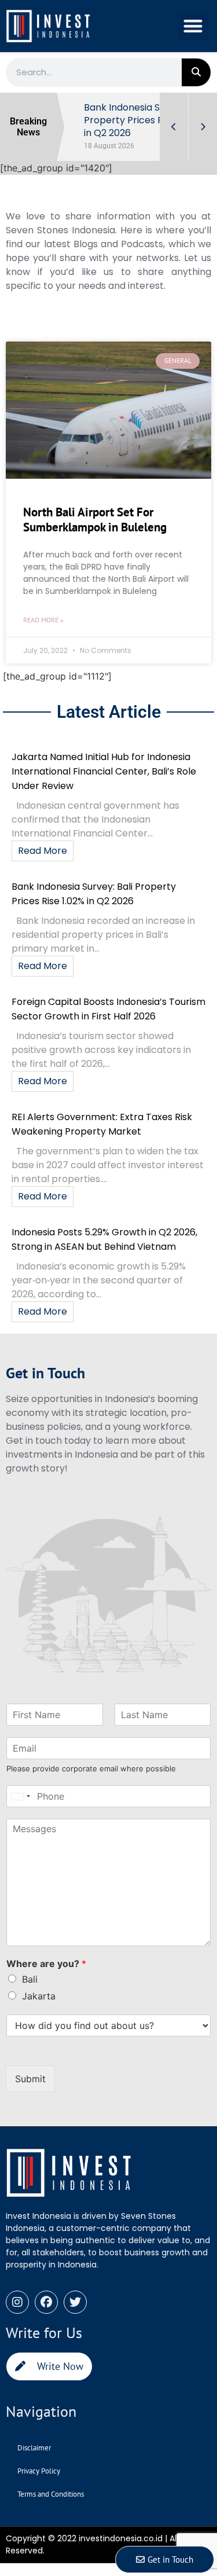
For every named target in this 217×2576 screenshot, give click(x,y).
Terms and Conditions (51, 2494)
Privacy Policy (39, 2471)
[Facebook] (46, 2302)
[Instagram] (17, 2302)
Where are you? (46, 1964)
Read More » (43, 620)
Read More (43, 851)
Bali (30, 1979)
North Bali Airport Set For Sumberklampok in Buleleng (95, 519)
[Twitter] (75, 2302)
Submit (30, 2079)
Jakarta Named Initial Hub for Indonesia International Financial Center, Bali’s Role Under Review (104, 771)
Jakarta (39, 1996)
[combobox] (20, 1796)
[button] (194, 26)
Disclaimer (34, 2448)
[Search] (196, 72)
